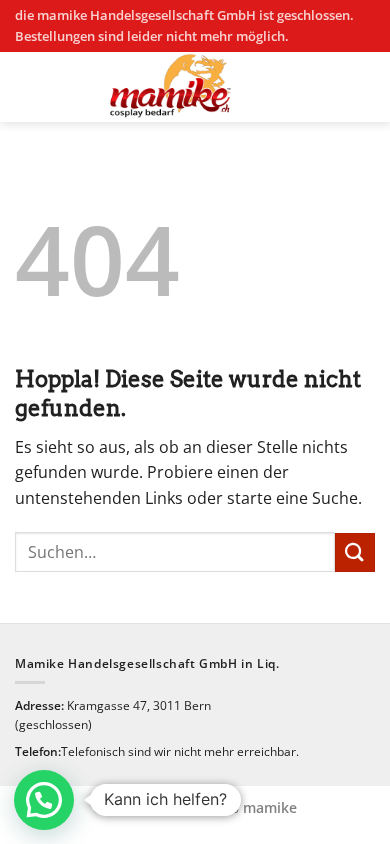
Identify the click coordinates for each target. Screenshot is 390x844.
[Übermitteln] (355, 552)
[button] (44, 800)
